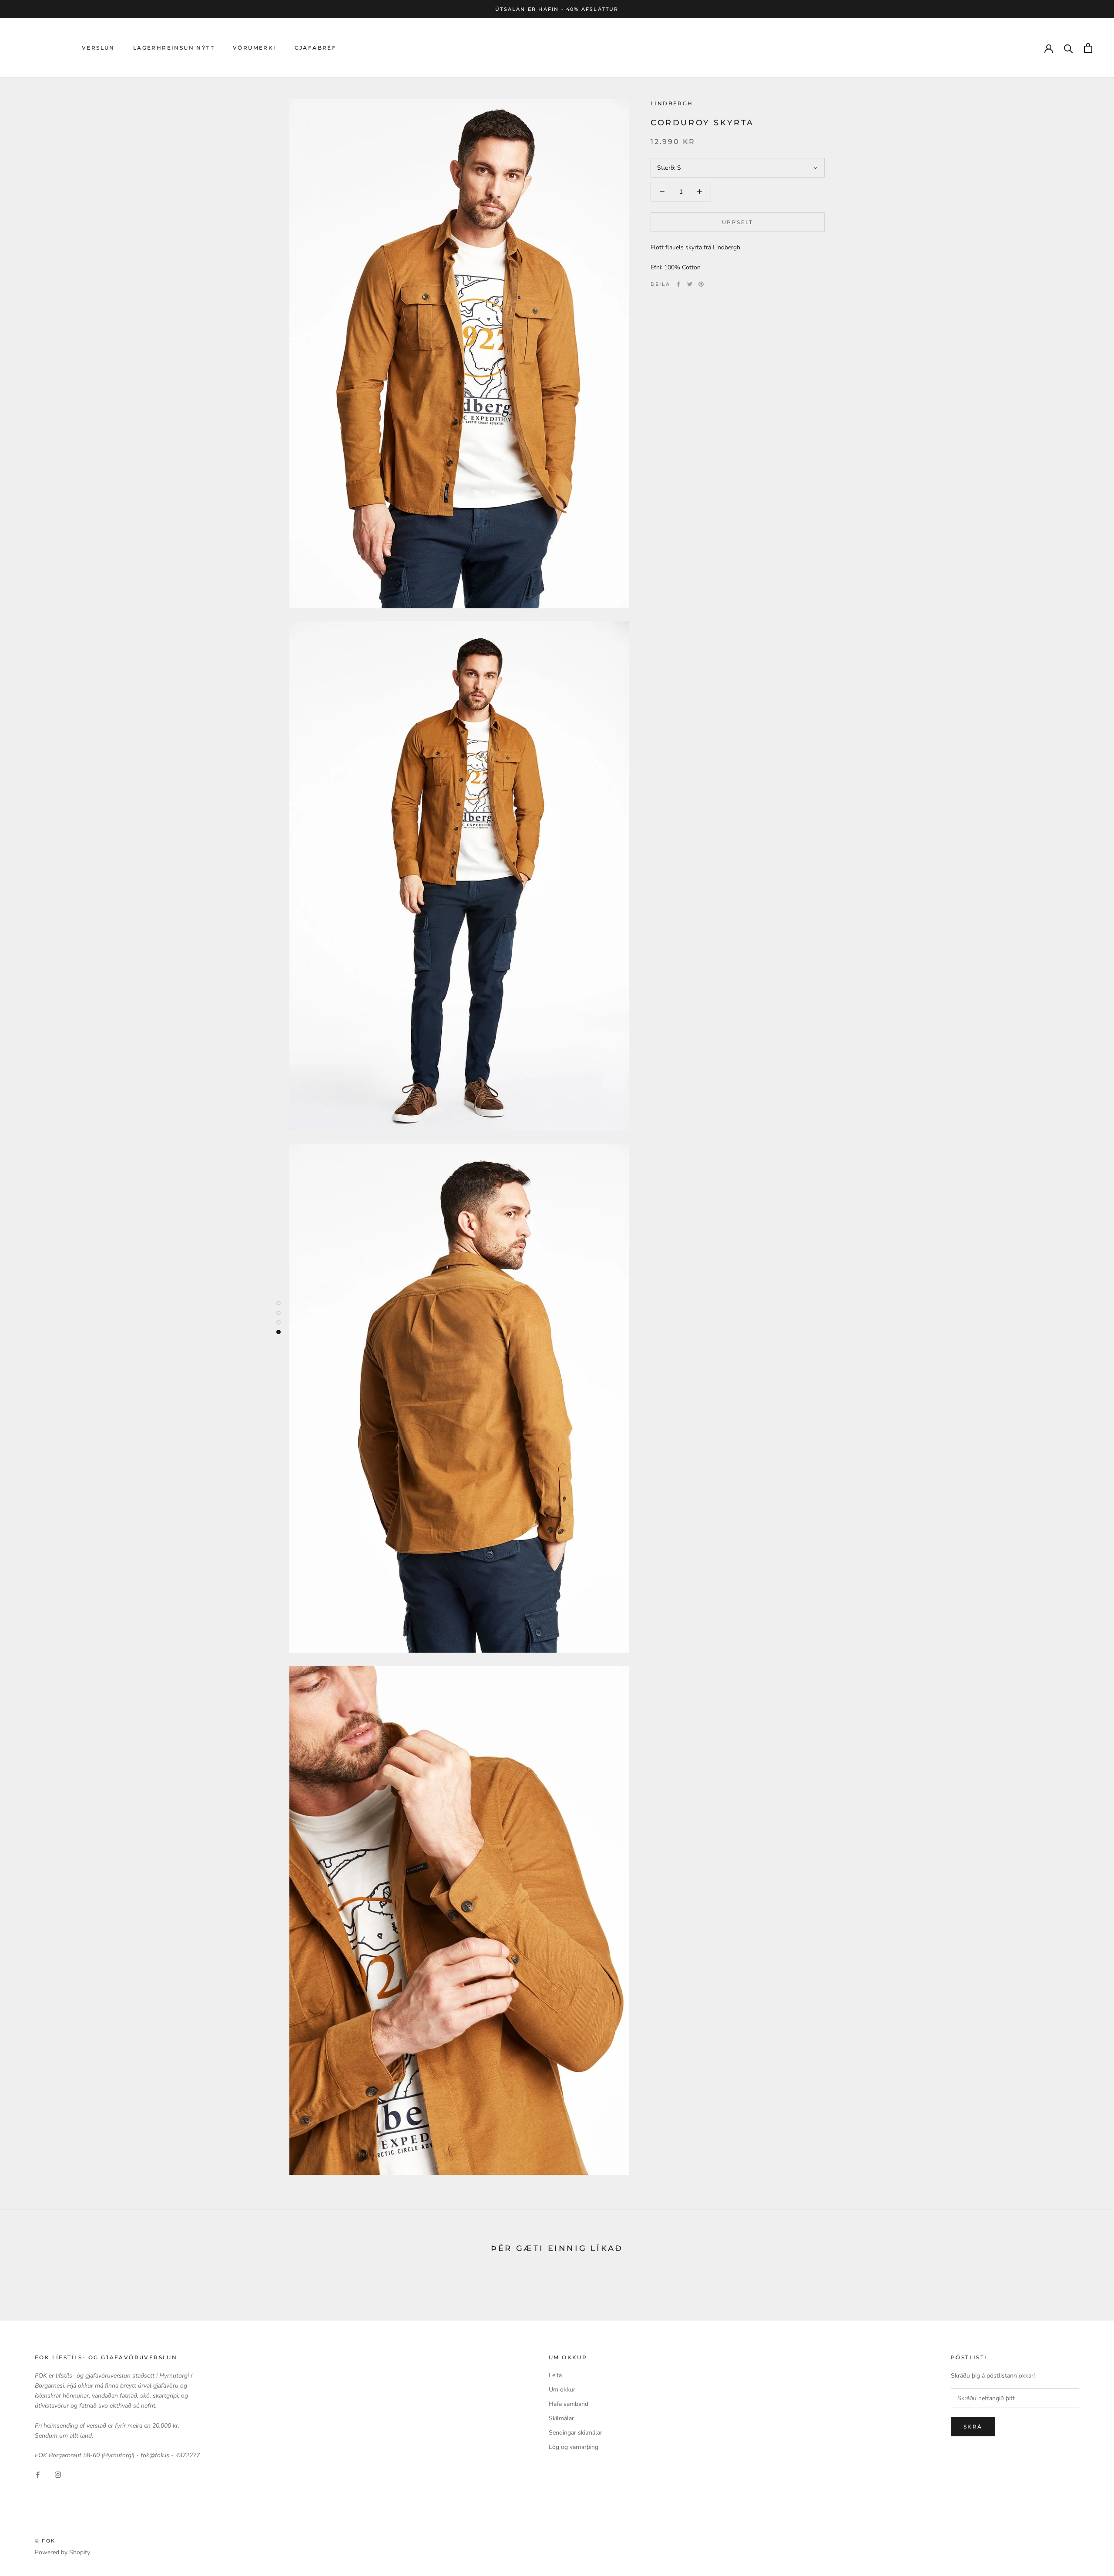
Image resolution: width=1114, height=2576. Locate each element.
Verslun (98, 48)
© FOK (45, 2541)
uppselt (738, 222)
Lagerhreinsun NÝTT (174, 48)
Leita (555, 2375)
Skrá (973, 2427)
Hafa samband (569, 2404)
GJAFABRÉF (316, 48)
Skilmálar (561, 2418)
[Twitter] (690, 284)
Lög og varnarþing (574, 2447)
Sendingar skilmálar (575, 2433)
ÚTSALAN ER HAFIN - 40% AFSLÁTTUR (557, 9)
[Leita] (1069, 48)
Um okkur (562, 2390)
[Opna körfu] (1088, 48)
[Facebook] (678, 284)
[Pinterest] (701, 284)
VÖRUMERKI (255, 48)
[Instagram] (58, 2474)
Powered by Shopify (62, 2552)
